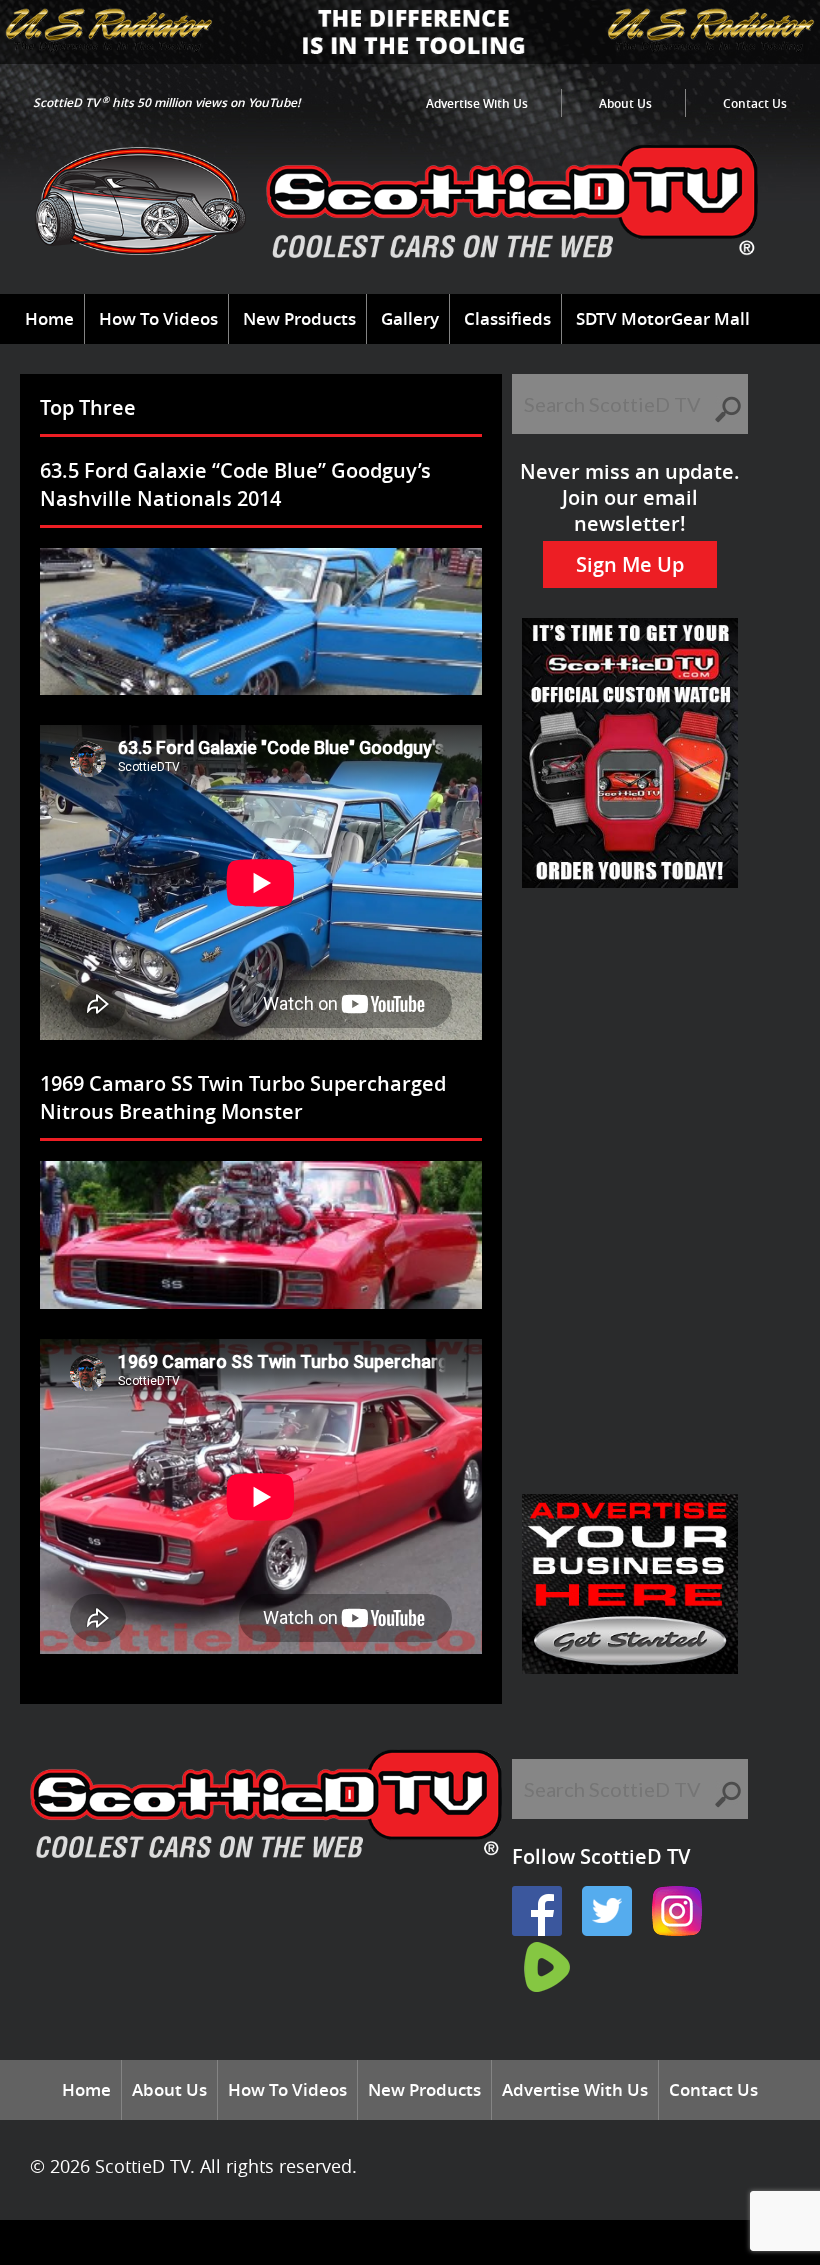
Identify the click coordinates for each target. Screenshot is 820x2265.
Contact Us (755, 103)
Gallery (410, 318)
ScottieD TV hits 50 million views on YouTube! (166, 102)
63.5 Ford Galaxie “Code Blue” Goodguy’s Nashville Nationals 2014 (235, 484)
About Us (625, 103)
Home (49, 318)
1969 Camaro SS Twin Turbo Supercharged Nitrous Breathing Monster (243, 1097)
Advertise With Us (477, 103)
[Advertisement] (630, 994)
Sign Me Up (630, 564)
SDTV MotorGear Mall (663, 318)
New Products (299, 318)
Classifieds (507, 318)
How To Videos (158, 318)
